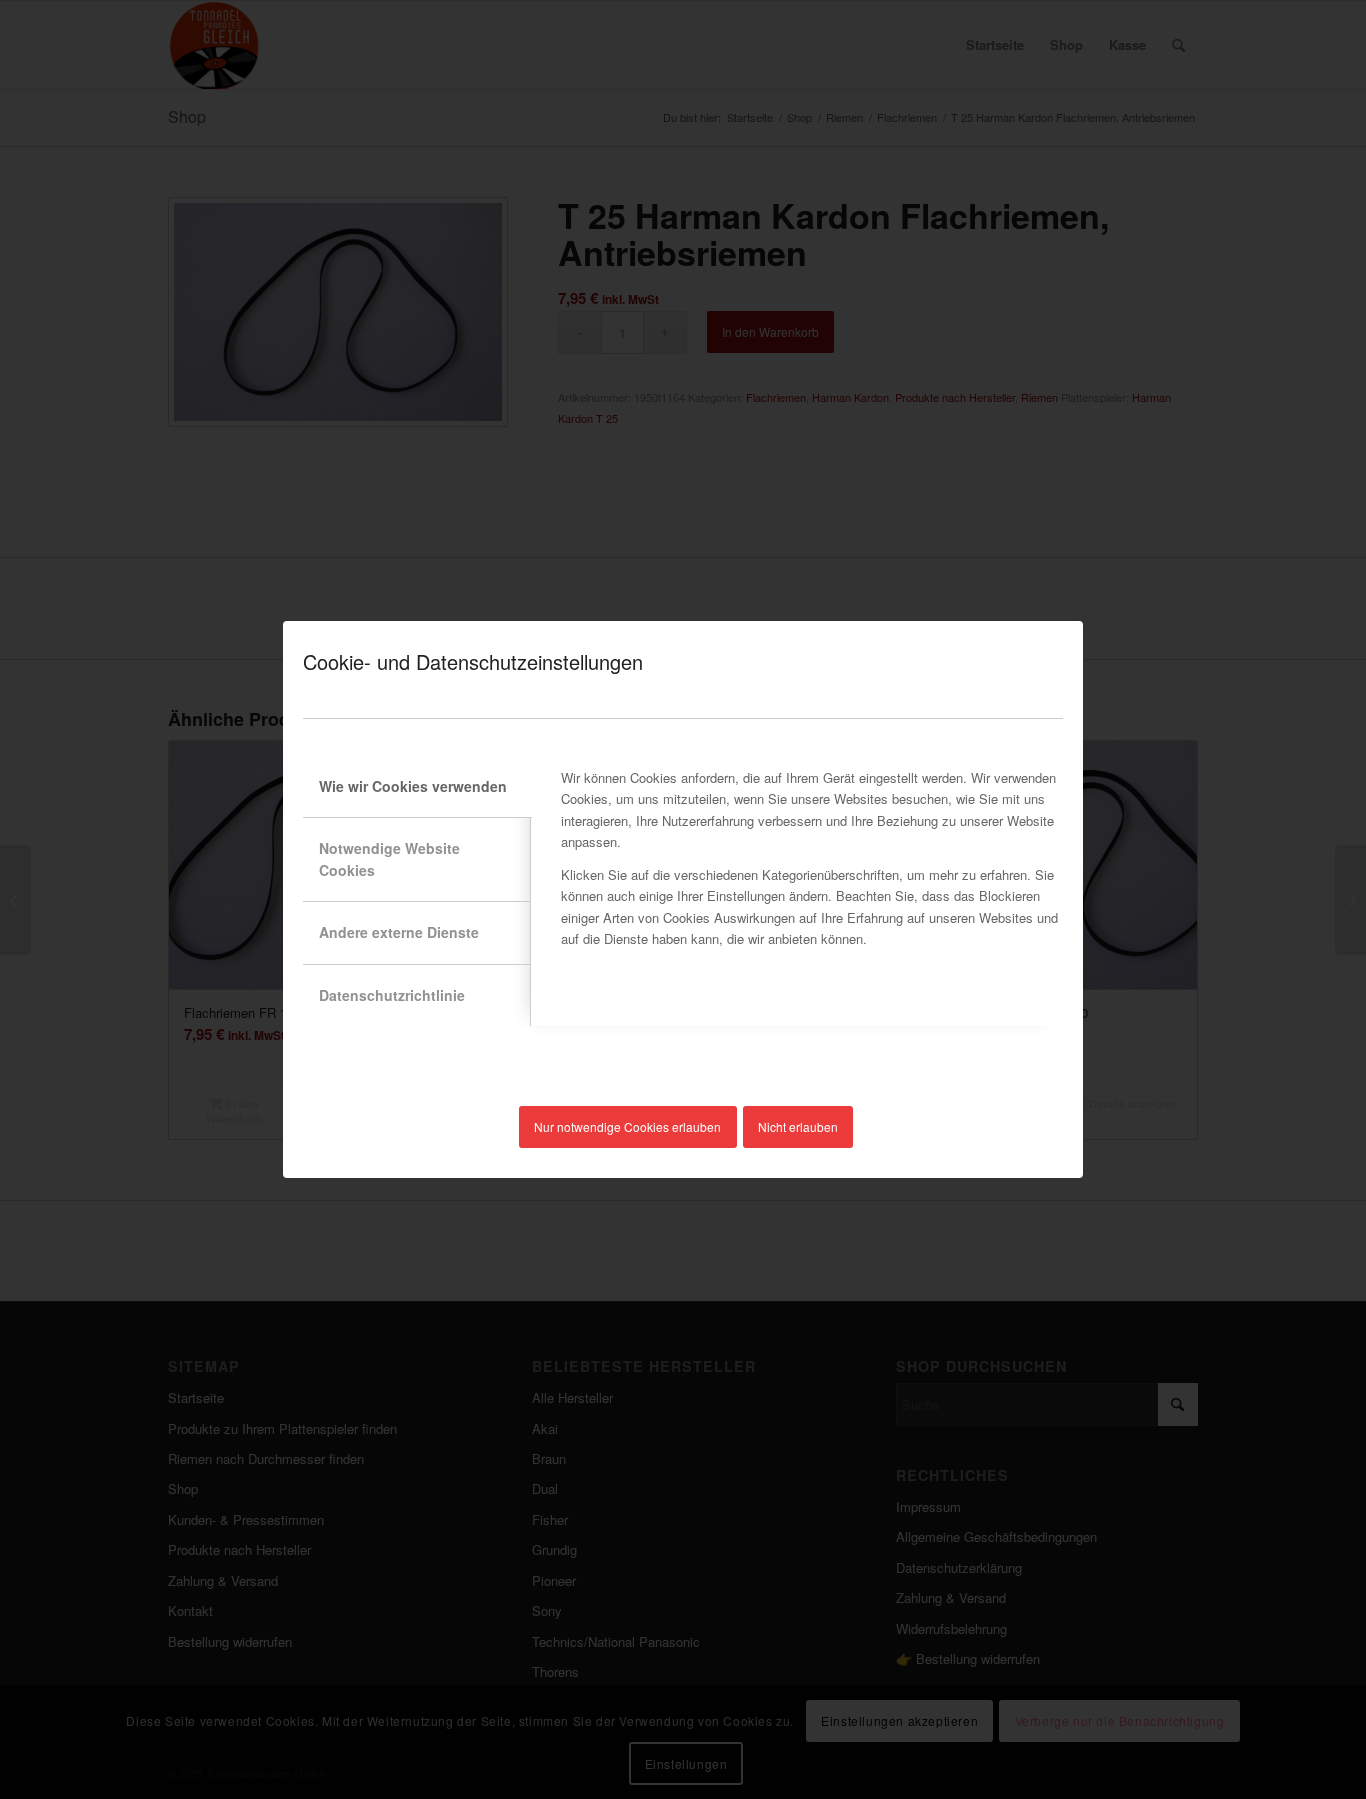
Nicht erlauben (798, 1126)
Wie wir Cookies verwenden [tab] (413, 786)
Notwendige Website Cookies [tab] (389, 858)
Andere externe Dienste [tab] (399, 932)
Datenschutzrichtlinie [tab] (392, 995)
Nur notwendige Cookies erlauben (627, 1126)
